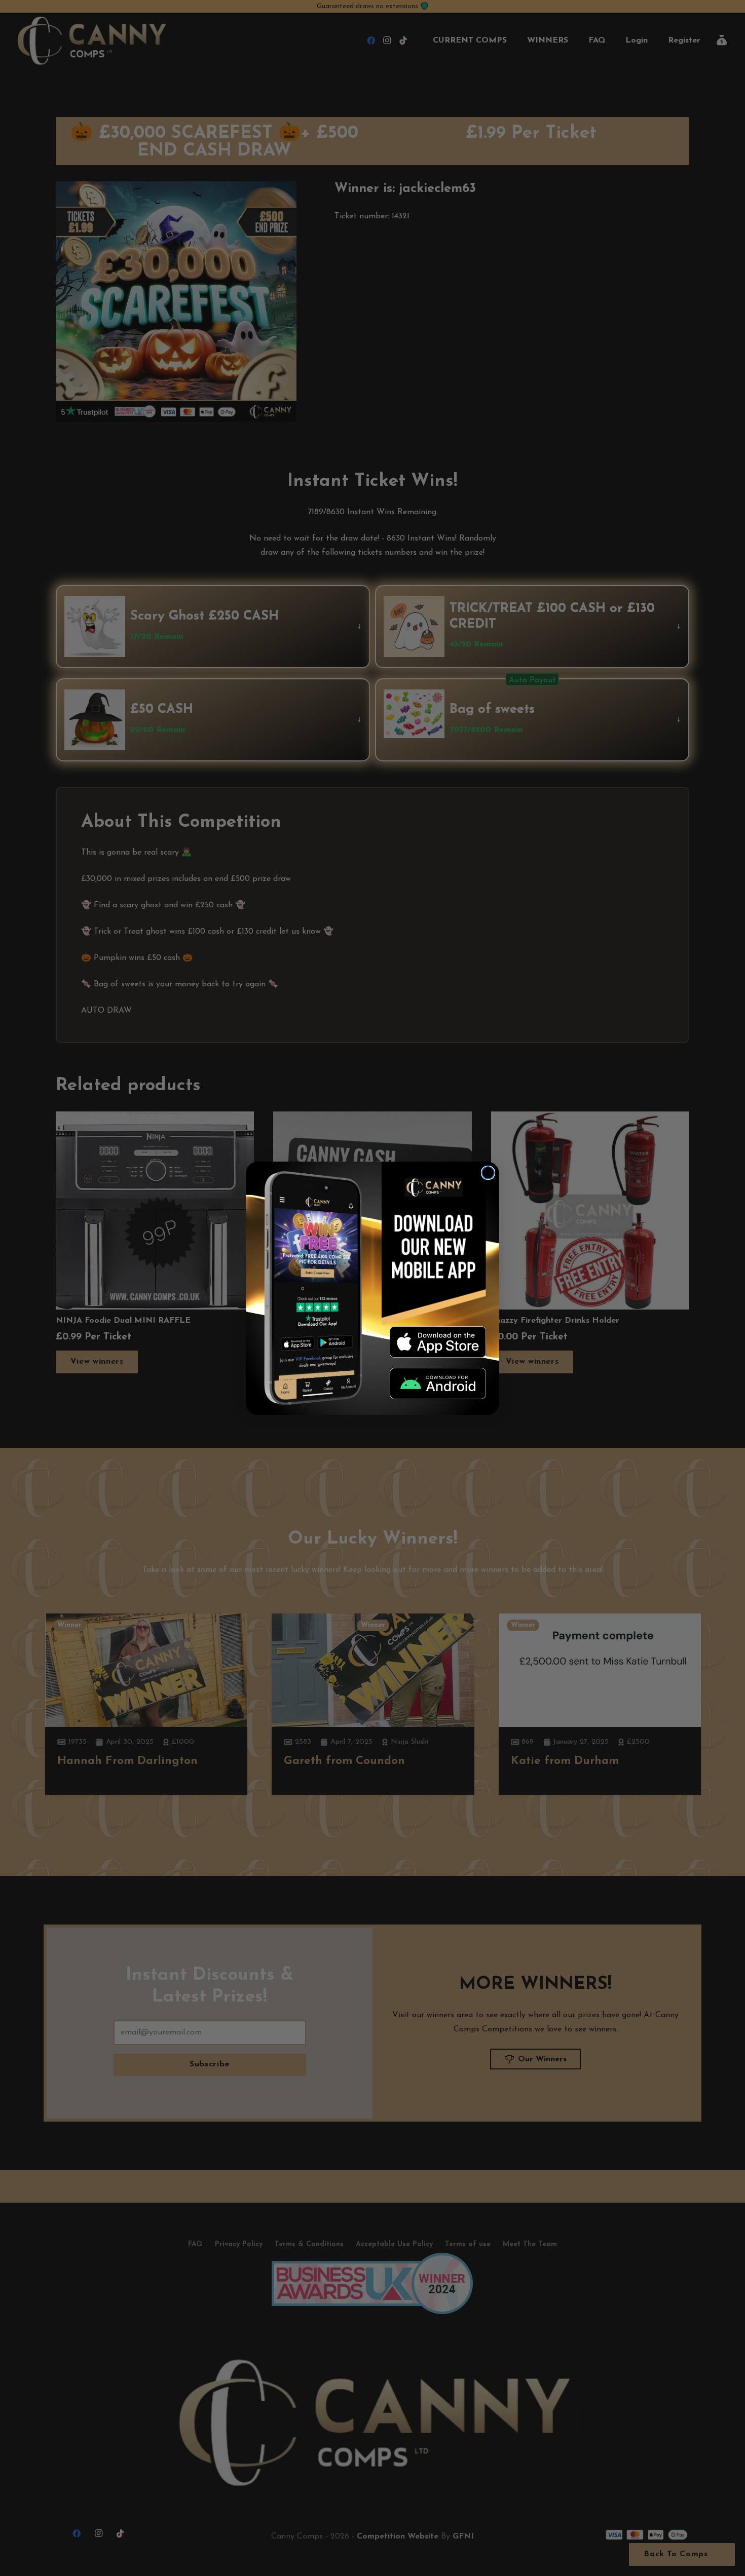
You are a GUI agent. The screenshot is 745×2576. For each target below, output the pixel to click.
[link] (438, 1342)
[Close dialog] (488, 1173)
